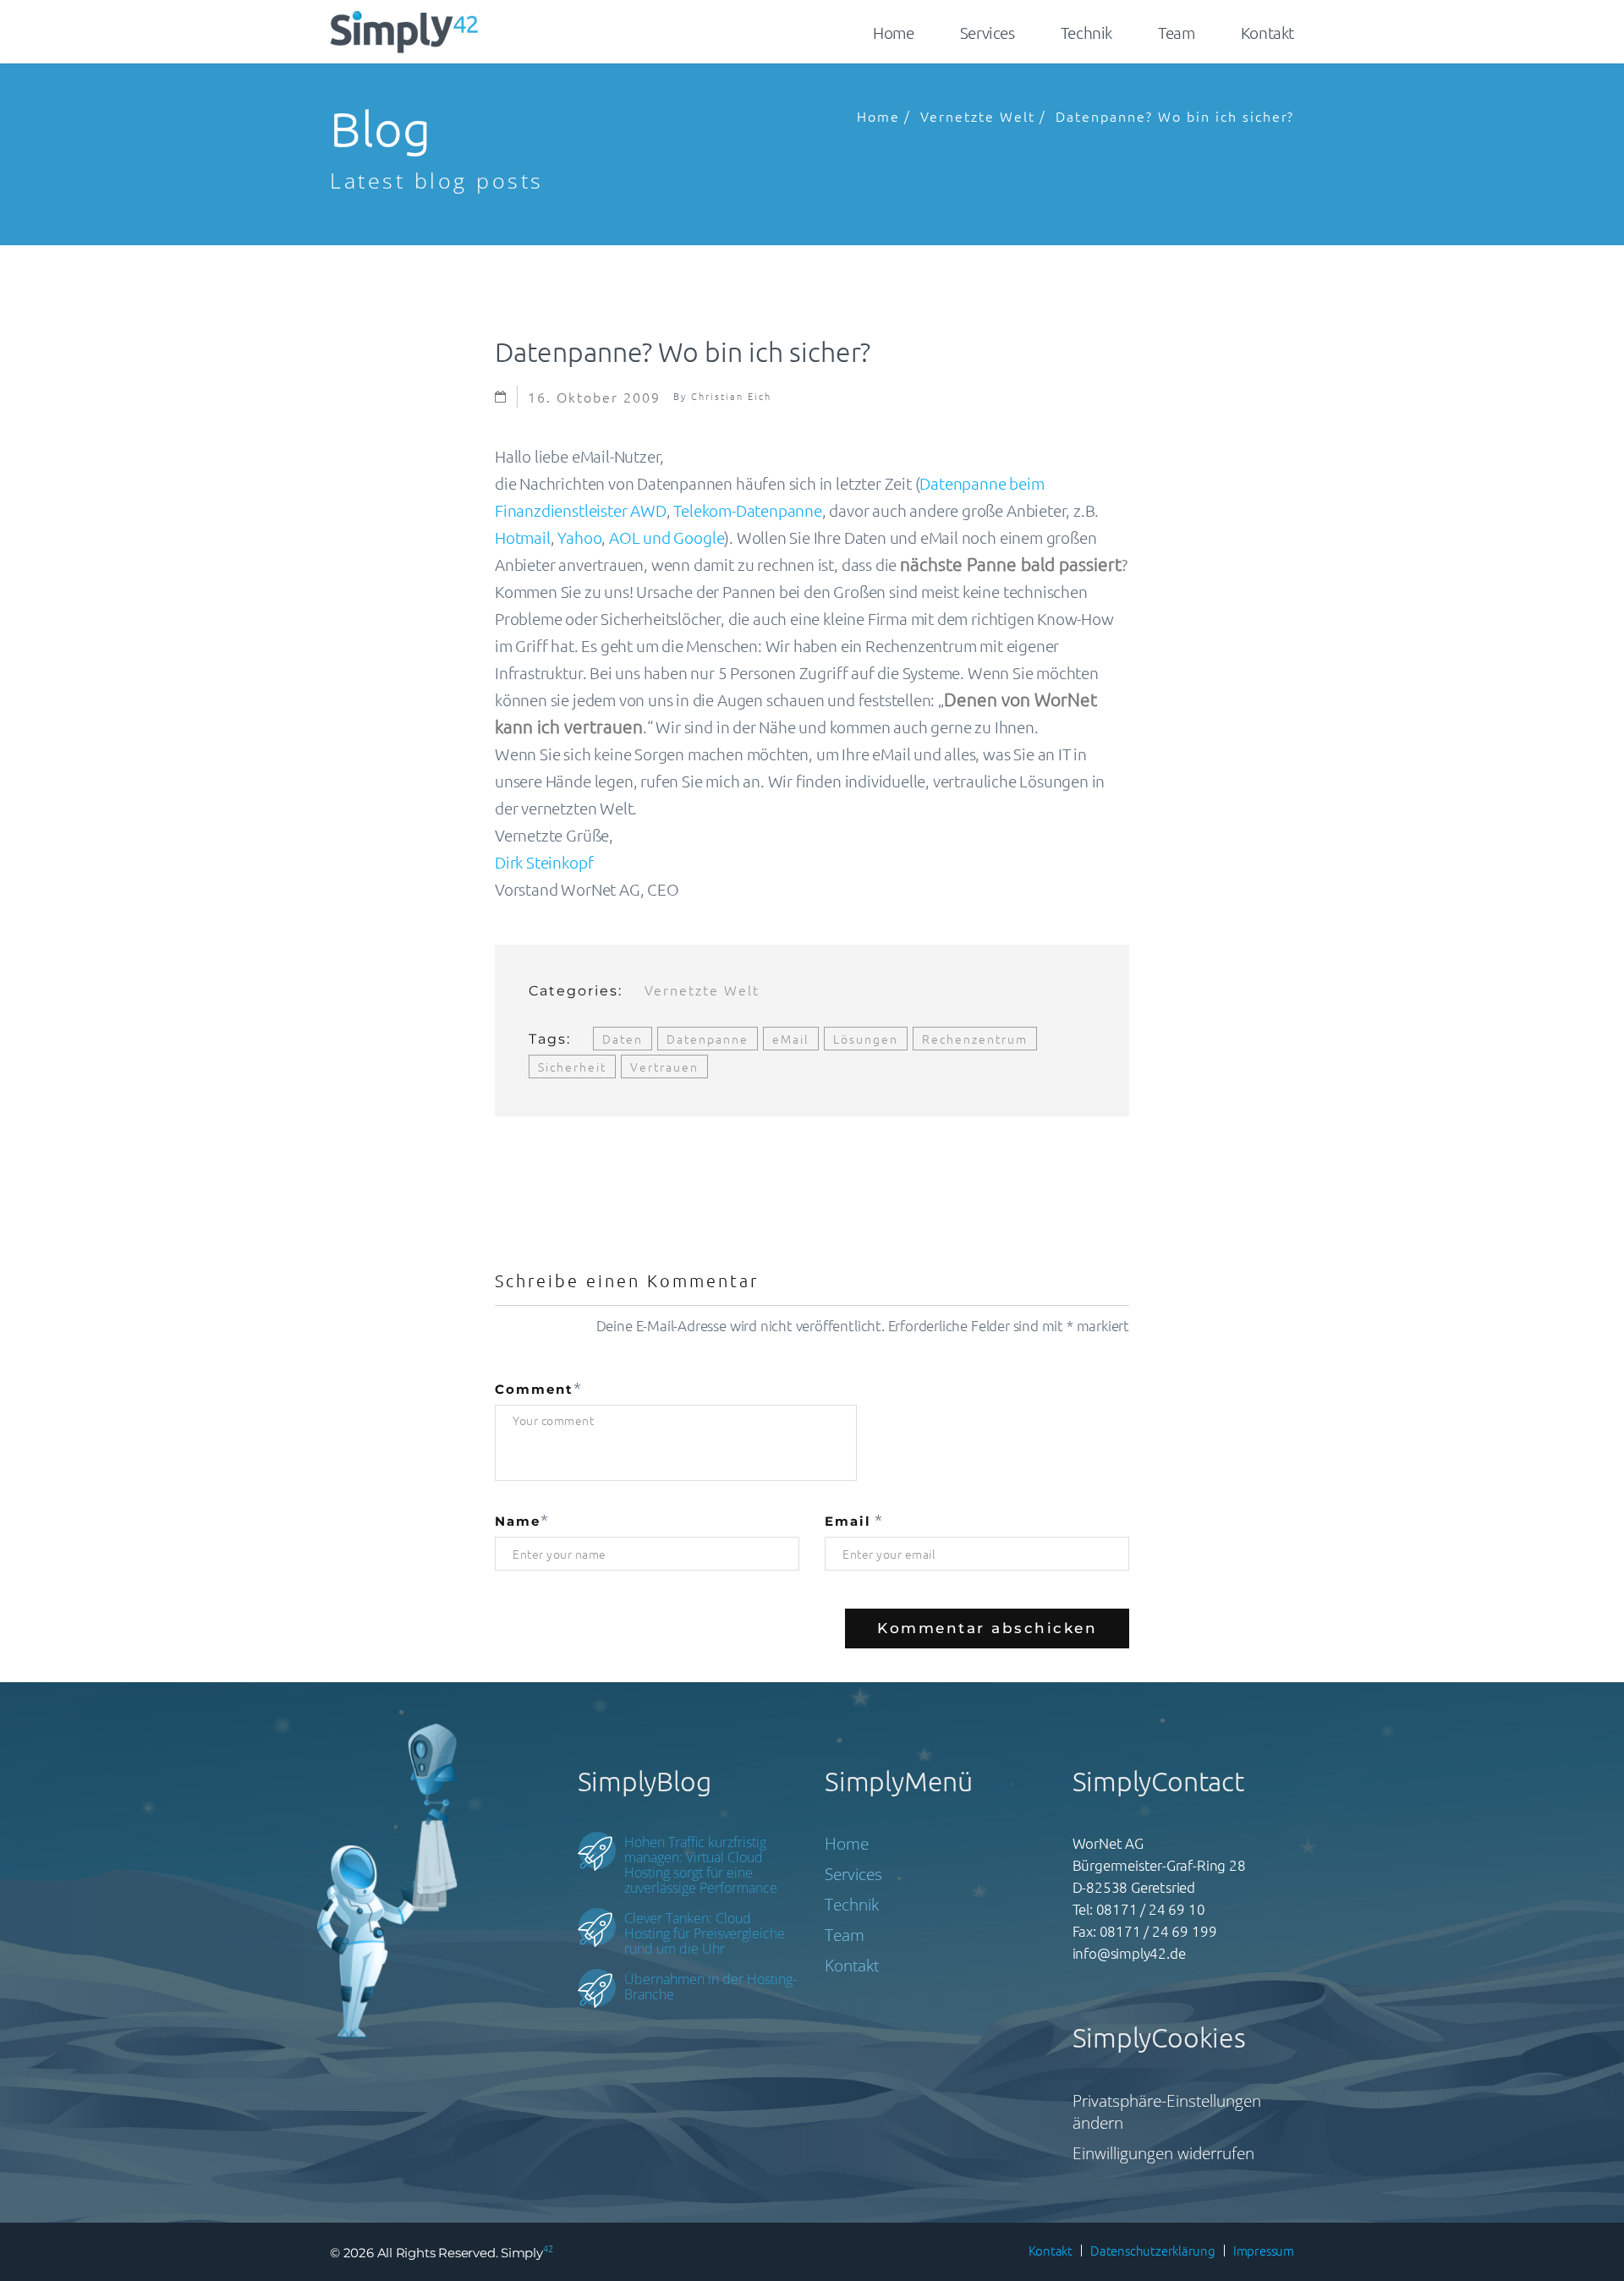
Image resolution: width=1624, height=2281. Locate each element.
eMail (791, 1039)
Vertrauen (664, 1066)
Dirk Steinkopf (544, 862)
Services (988, 32)
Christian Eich (731, 396)
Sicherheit (572, 1066)
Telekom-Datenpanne (748, 510)
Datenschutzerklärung (1153, 2250)
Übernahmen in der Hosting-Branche (710, 1986)
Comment (534, 1389)
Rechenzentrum (975, 1039)
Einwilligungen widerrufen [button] (1163, 2153)
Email (848, 1521)
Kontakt (1267, 32)
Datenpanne (708, 1039)
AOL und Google (667, 537)
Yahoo (579, 537)
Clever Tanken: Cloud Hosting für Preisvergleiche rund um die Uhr (705, 1933)
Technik (1086, 32)
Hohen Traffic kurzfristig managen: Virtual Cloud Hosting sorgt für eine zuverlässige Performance (701, 1864)
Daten (623, 1039)
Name (518, 1521)
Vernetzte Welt (978, 116)
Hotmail (523, 537)
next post (1061, 1170)
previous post (579, 1170)
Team (1176, 32)
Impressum (1264, 2250)
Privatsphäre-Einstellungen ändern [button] (1167, 2112)
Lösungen (866, 1039)
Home (893, 32)
